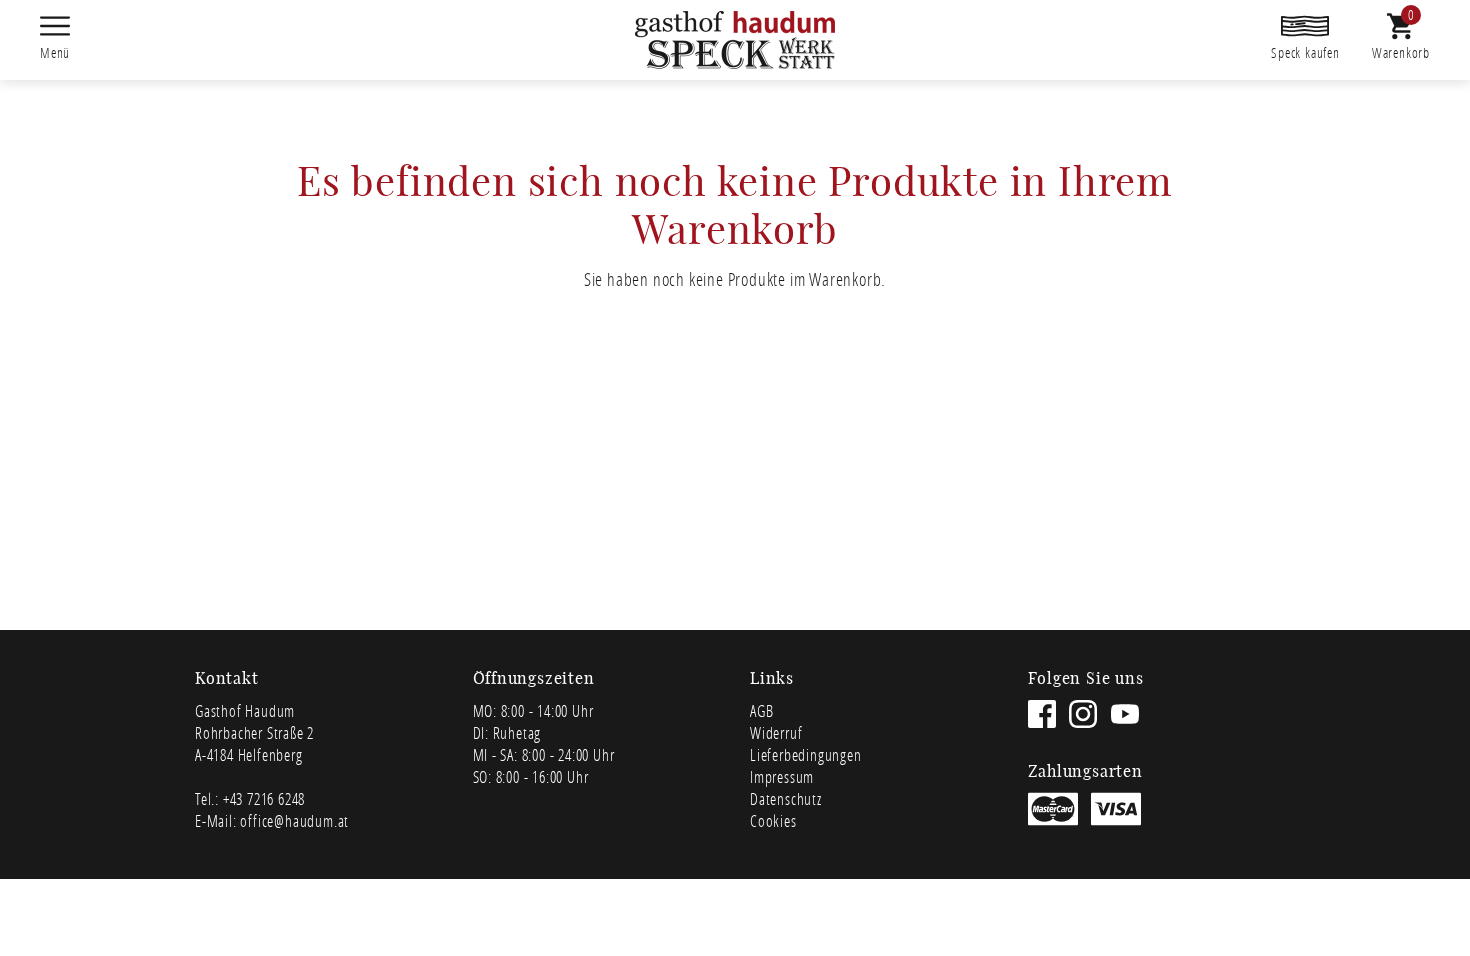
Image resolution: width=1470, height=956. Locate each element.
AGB (761, 710)
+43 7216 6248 (264, 798)
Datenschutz (786, 798)
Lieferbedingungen (806, 754)
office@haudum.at (294, 820)
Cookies (773, 820)
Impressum (782, 776)
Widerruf (776, 732)
